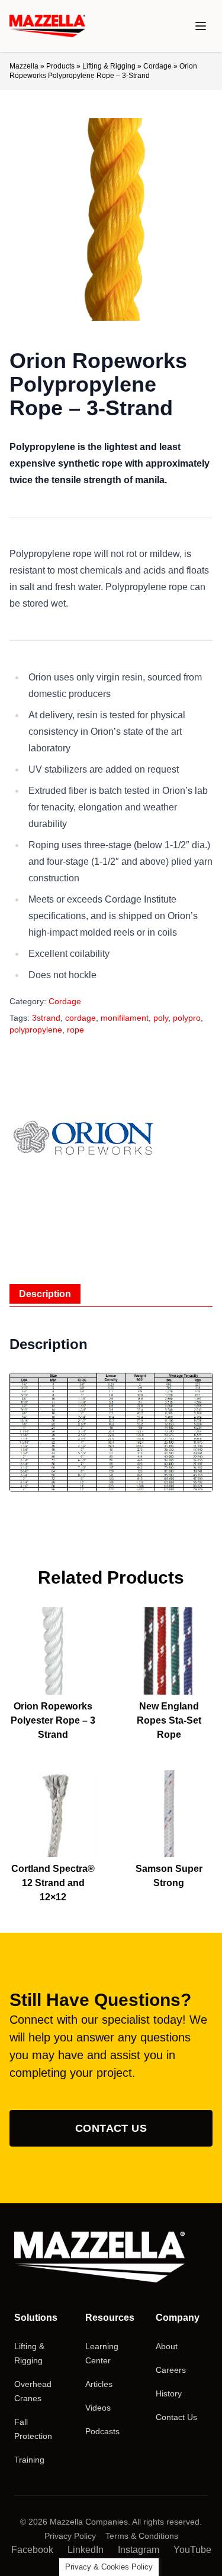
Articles (99, 2384)
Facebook (32, 2550)
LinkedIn (86, 2550)
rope (75, 1030)
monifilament (125, 1018)
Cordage (157, 66)
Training (29, 2460)
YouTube (192, 2550)
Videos (98, 2408)
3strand (46, 1018)
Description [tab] (45, 1294)
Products (60, 66)
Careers (171, 2370)
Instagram (139, 2550)
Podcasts (102, 2431)
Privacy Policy (70, 2536)
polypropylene (36, 1030)
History (169, 2393)
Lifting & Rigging (109, 66)
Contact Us (111, 2128)
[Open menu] (201, 26)
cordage (81, 1018)
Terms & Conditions (142, 2536)
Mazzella (24, 66)
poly (161, 1018)
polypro (187, 1018)
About (167, 2346)
